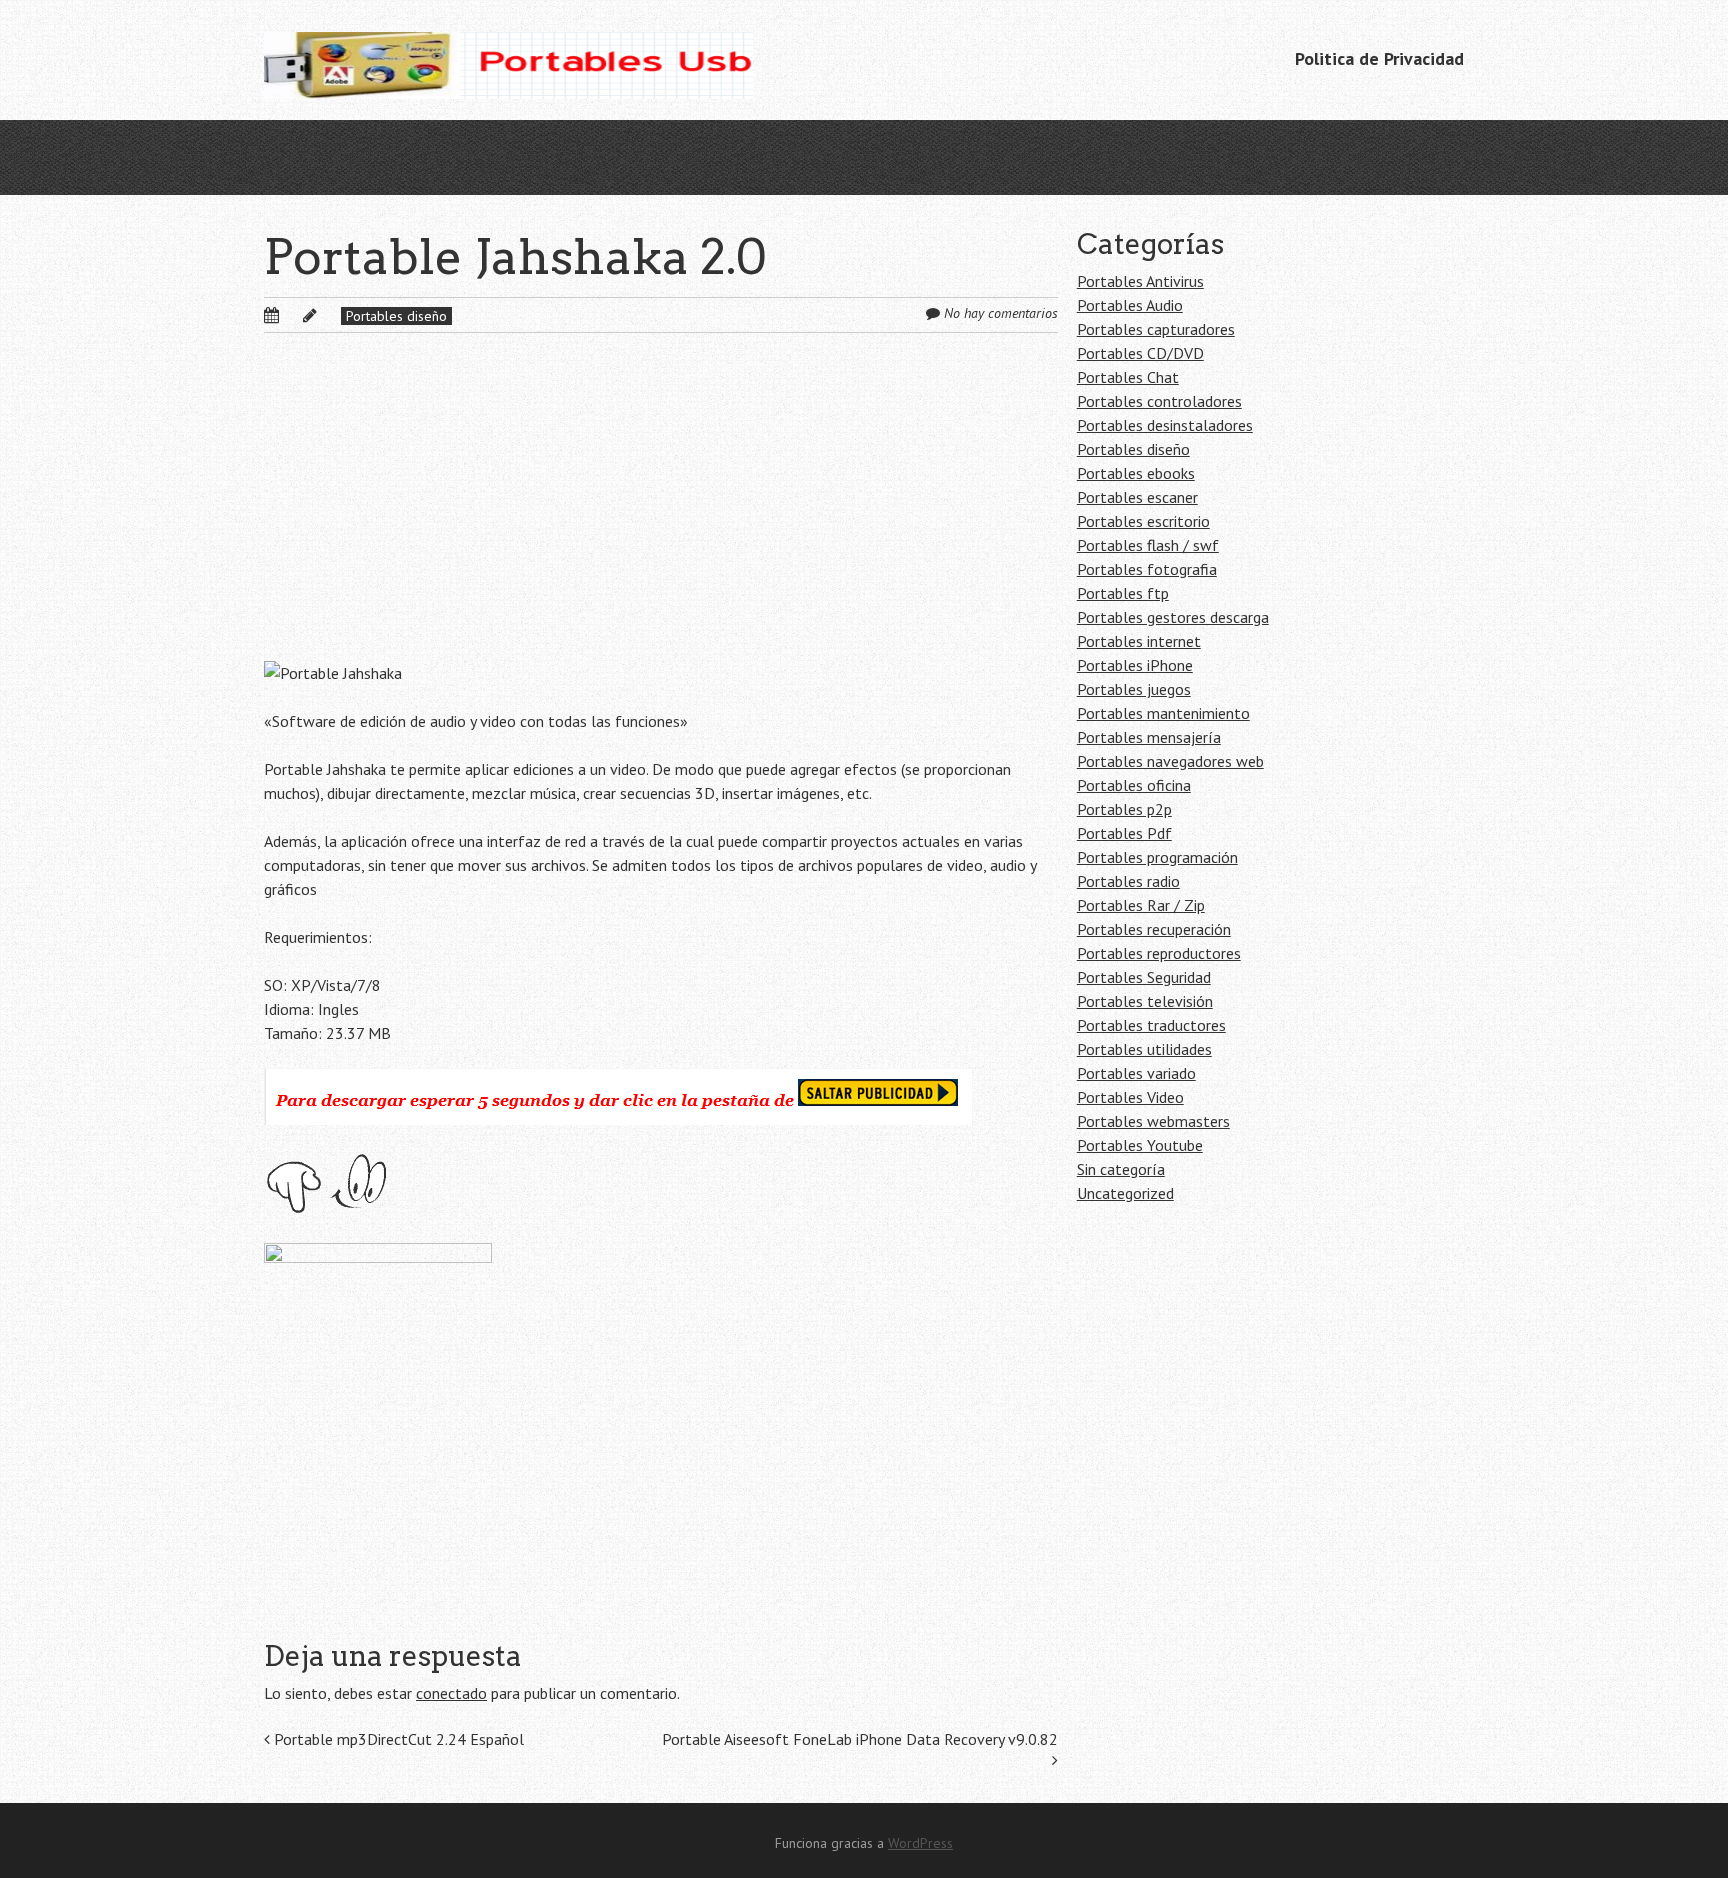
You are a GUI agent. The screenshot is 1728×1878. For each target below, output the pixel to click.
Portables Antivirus (1140, 281)
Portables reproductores (1159, 953)
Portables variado (1136, 1073)
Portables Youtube (1140, 1145)
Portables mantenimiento (1163, 713)
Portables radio (1128, 881)
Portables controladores (1159, 401)
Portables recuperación (1154, 929)
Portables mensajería (1149, 737)
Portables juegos (1134, 689)
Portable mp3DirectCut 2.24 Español (397, 1739)
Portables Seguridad (1144, 977)
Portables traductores (1151, 1025)
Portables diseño (396, 316)
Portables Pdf (1124, 833)
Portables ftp (1123, 593)
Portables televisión (1145, 1001)
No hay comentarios (1001, 313)
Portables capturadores (1156, 329)
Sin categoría (1121, 1169)
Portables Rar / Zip (1141, 905)
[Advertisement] (661, 513)
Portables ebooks (1136, 473)
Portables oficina (1134, 785)
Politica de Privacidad (1379, 58)
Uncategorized (1125, 1193)
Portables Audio (1130, 305)
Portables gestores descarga (1173, 617)
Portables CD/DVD (1140, 353)
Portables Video (1130, 1097)
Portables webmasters (1153, 1121)
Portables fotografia (1147, 569)
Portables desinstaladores (1165, 425)
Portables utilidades (1144, 1049)
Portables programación (1157, 857)
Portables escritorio (1143, 521)
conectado (451, 1693)
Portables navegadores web (1170, 761)
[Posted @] (293, 315)
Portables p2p (1124, 809)
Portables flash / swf (1148, 545)
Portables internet (1139, 641)
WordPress (920, 1843)
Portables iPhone (1135, 665)
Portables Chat (1128, 377)
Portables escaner (1137, 497)
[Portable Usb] (508, 60)
